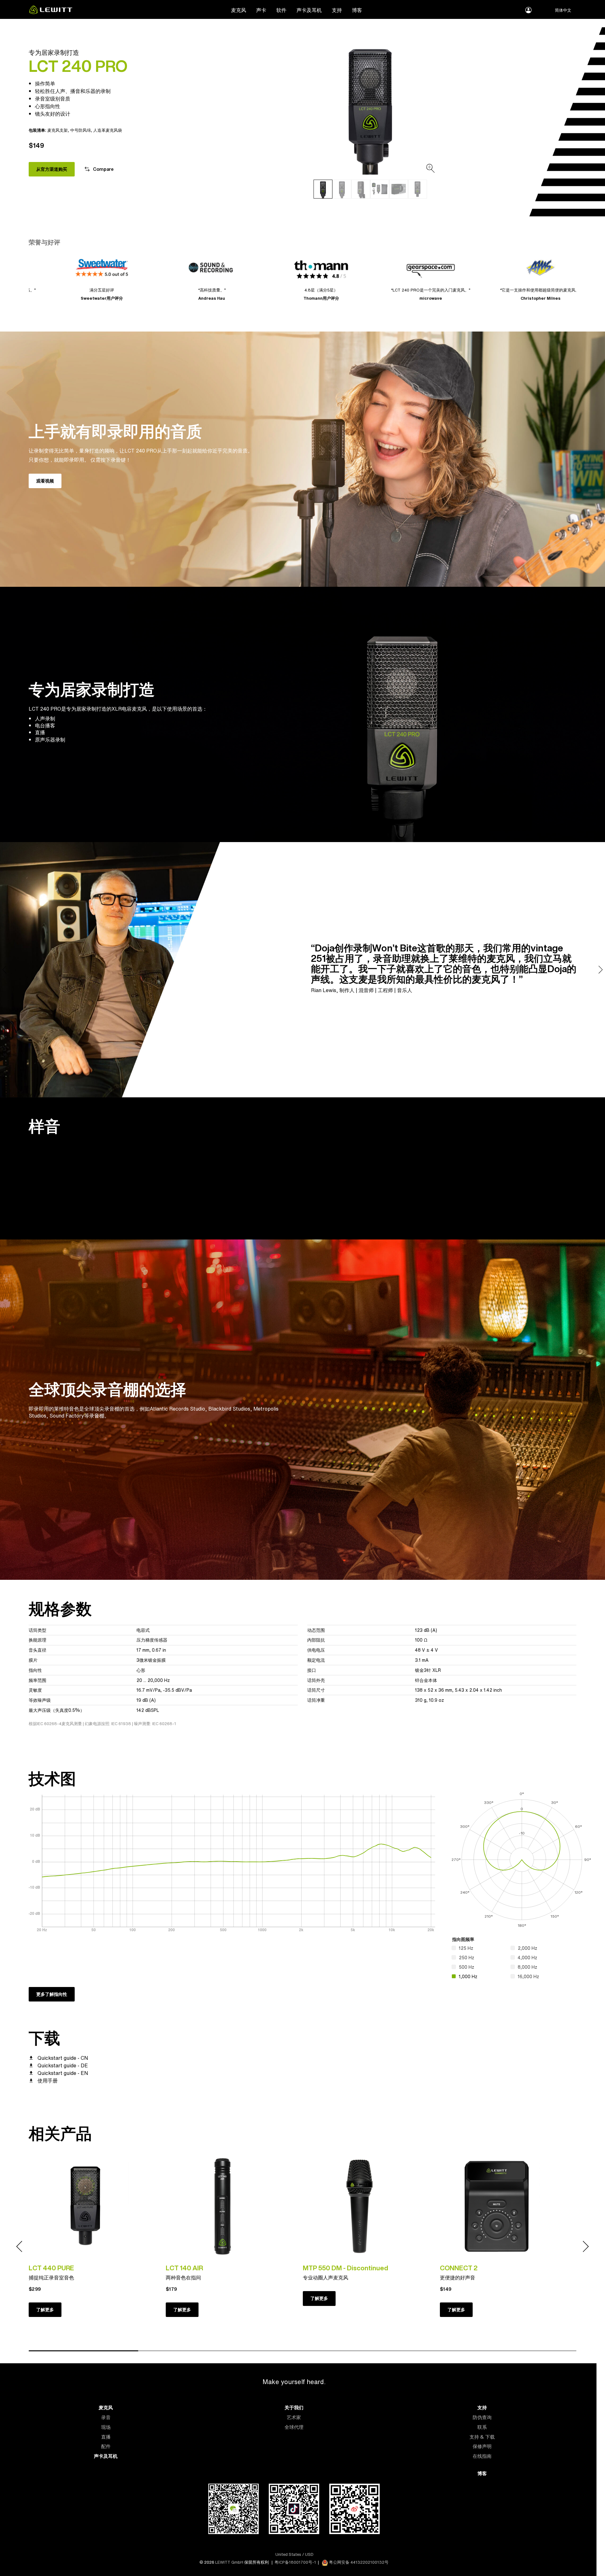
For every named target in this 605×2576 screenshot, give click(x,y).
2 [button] (193, 2351)
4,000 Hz (527, 1958)
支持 (337, 10)
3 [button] (302, 2351)
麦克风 (239, 10)
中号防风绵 (81, 130)
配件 (106, 2446)
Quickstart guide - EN (63, 2073)
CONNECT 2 (459, 2268)
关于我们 (294, 2408)
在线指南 (482, 2456)
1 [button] (84, 2351)
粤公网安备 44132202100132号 (358, 2562)
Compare (103, 169)
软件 (281, 10)
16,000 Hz (528, 1976)
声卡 (261, 10)
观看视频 (45, 481)
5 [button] (521, 2351)
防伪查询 (482, 2417)
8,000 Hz (527, 1967)
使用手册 (48, 2081)
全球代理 (294, 2427)
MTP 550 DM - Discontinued (346, 2268)
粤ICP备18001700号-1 (295, 2562)
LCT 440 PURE (51, 2268)
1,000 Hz (468, 1976)
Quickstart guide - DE (63, 2065)
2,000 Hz (527, 1948)
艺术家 (294, 2417)
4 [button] (412, 2351)
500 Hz (467, 1967)
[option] (370, 107)
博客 (357, 10)
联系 (482, 2427)
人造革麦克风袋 (108, 130)
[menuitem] (239, 10)
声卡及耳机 (309, 10)
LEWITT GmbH (229, 2562)
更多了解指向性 (52, 1994)
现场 (106, 2427)
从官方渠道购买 (52, 169)
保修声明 (482, 2446)
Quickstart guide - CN (63, 2058)
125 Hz (466, 1948)
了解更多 (45, 2310)
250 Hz (467, 1958)
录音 (106, 2417)
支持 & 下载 (482, 2437)
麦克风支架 (58, 130)
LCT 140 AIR (184, 2268)
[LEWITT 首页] (51, 12)
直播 (106, 2437)
